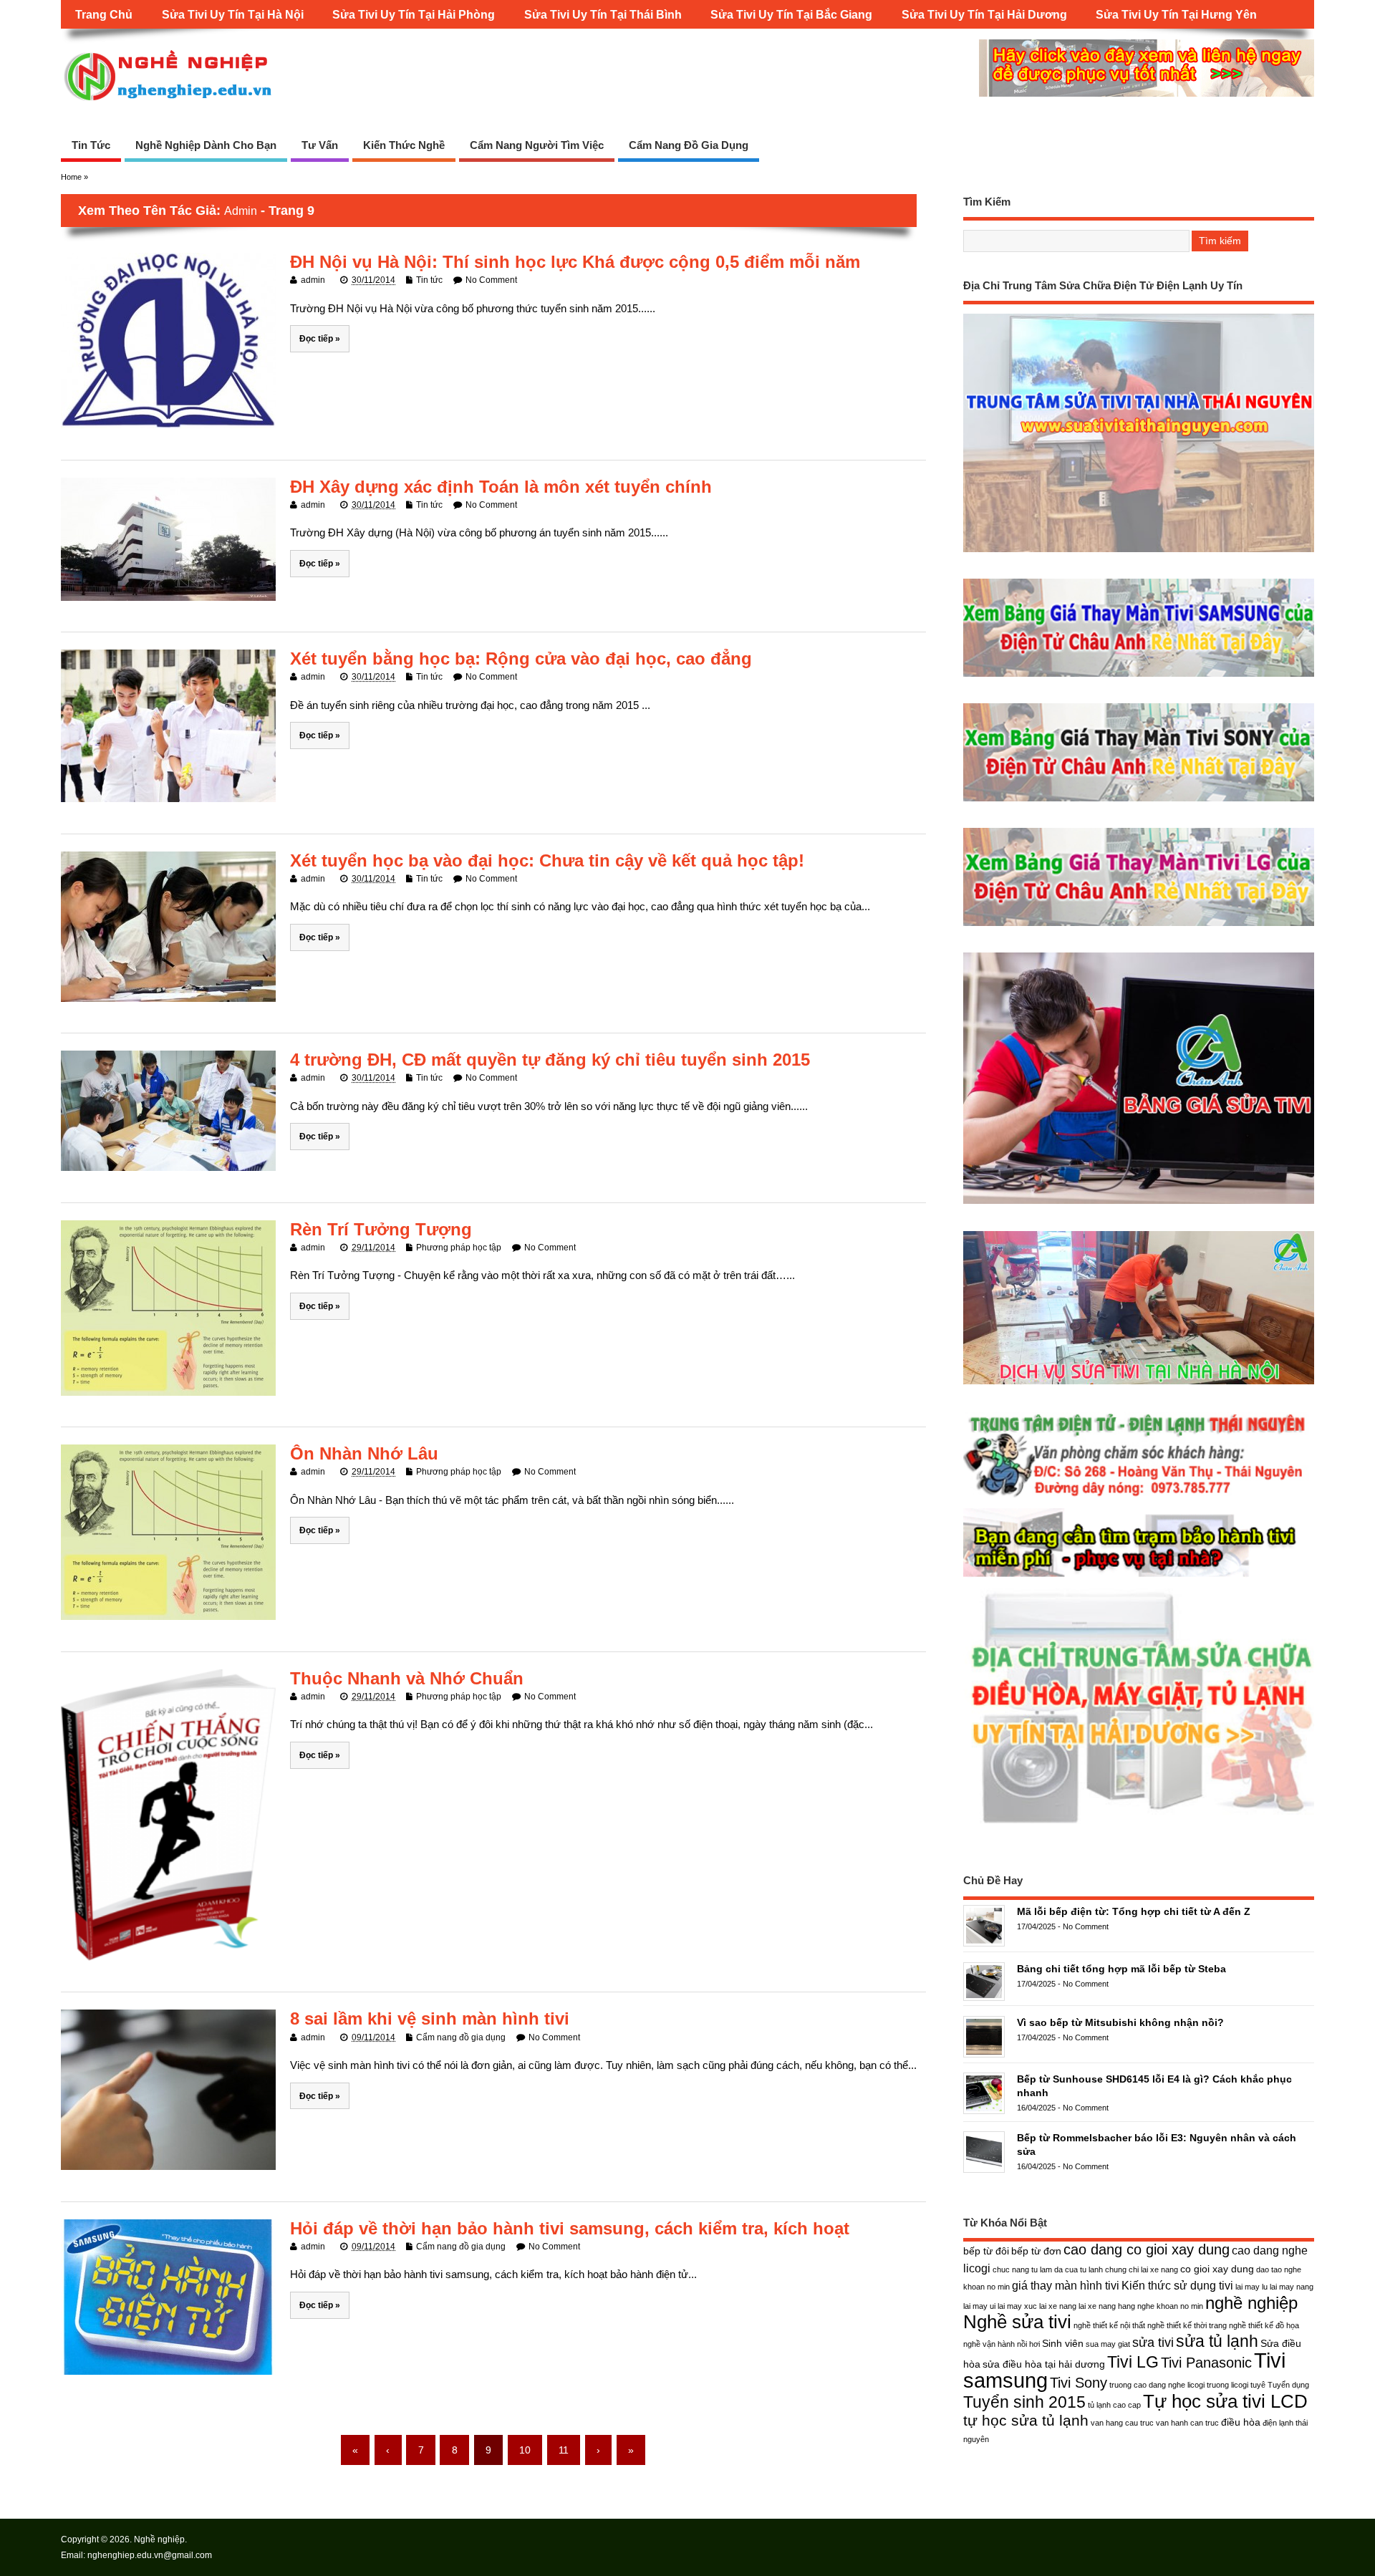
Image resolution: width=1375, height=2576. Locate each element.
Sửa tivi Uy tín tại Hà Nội (233, 14)
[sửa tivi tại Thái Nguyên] (1139, 552)
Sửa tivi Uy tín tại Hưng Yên (1176, 14)
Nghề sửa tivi (1017, 2322)
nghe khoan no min (1170, 2306)
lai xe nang (1058, 2306)
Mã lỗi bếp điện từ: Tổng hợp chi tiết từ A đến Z (1134, 1911)
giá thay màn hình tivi (1066, 2285)
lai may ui (979, 2306)
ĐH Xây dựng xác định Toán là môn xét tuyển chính (501, 487)
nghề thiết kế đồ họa (1264, 2325)
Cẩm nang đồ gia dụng (689, 145)
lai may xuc (1017, 2306)
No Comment (491, 280)
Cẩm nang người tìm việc (537, 145)
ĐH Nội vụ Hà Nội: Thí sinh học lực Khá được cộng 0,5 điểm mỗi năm (575, 262)
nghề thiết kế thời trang (1187, 2325)
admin (241, 211)
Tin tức (91, 145)
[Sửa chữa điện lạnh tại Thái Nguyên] (1139, 1497)
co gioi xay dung (1217, 2269)
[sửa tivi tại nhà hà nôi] (1139, 1384)
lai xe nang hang (1107, 2306)
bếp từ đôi (986, 2251)
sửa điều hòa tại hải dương (1044, 2364)
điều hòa (1241, 2422)
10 (525, 2450)
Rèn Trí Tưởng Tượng (381, 1229)
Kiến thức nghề (404, 145)
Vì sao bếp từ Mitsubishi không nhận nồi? (1120, 2022)
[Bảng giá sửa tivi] (1139, 1203)
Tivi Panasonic (1206, 2363)
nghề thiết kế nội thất (1109, 2325)
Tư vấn (320, 145)
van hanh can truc (1187, 2423)
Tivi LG (1133, 2362)
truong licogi (1227, 2385)
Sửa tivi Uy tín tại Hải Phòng (414, 14)
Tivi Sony (1079, 2383)
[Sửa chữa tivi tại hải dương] (1139, 1577)
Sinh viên (1063, 2343)
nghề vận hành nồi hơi (1002, 2344)
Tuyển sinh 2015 (1024, 2402)
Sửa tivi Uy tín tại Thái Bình (603, 14)
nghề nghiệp (1251, 2303)
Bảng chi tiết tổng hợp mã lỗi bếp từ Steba (1121, 1969)
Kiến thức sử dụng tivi (1177, 2285)
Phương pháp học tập (459, 1248)
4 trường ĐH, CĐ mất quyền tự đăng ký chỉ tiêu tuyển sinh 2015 (550, 1060)
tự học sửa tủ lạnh (1026, 2420)
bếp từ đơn (1036, 2251)
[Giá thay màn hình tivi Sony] (1139, 801)
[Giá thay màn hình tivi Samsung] (1139, 676)
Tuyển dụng (1288, 2385)
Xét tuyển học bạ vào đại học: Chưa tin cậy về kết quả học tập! (547, 860)
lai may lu (1251, 2287)
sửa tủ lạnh (1217, 2341)
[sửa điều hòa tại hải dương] (1139, 1824)
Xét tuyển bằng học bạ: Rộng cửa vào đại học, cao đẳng (521, 659)
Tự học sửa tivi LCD (1225, 2401)
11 (564, 2450)
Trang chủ (104, 14)
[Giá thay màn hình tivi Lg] (1139, 926)
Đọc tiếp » (320, 338)
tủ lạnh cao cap (1114, 2405)
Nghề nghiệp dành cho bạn (206, 145)
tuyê (1258, 2385)
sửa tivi (1153, 2342)
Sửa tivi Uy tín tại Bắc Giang (791, 14)
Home (71, 177)
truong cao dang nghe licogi (1157, 2385)
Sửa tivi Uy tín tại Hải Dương (984, 14)
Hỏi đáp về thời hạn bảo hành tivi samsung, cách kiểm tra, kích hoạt (570, 2228)
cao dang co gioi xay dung (1147, 2249)
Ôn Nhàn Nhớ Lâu (364, 1453)
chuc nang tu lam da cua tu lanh (1048, 2269)
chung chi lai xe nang (1142, 2269)
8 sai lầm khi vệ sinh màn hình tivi (430, 2018)
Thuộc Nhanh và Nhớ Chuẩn (407, 1678)
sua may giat (1108, 2344)
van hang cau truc (1122, 2423)
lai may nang (1292, 2287)
